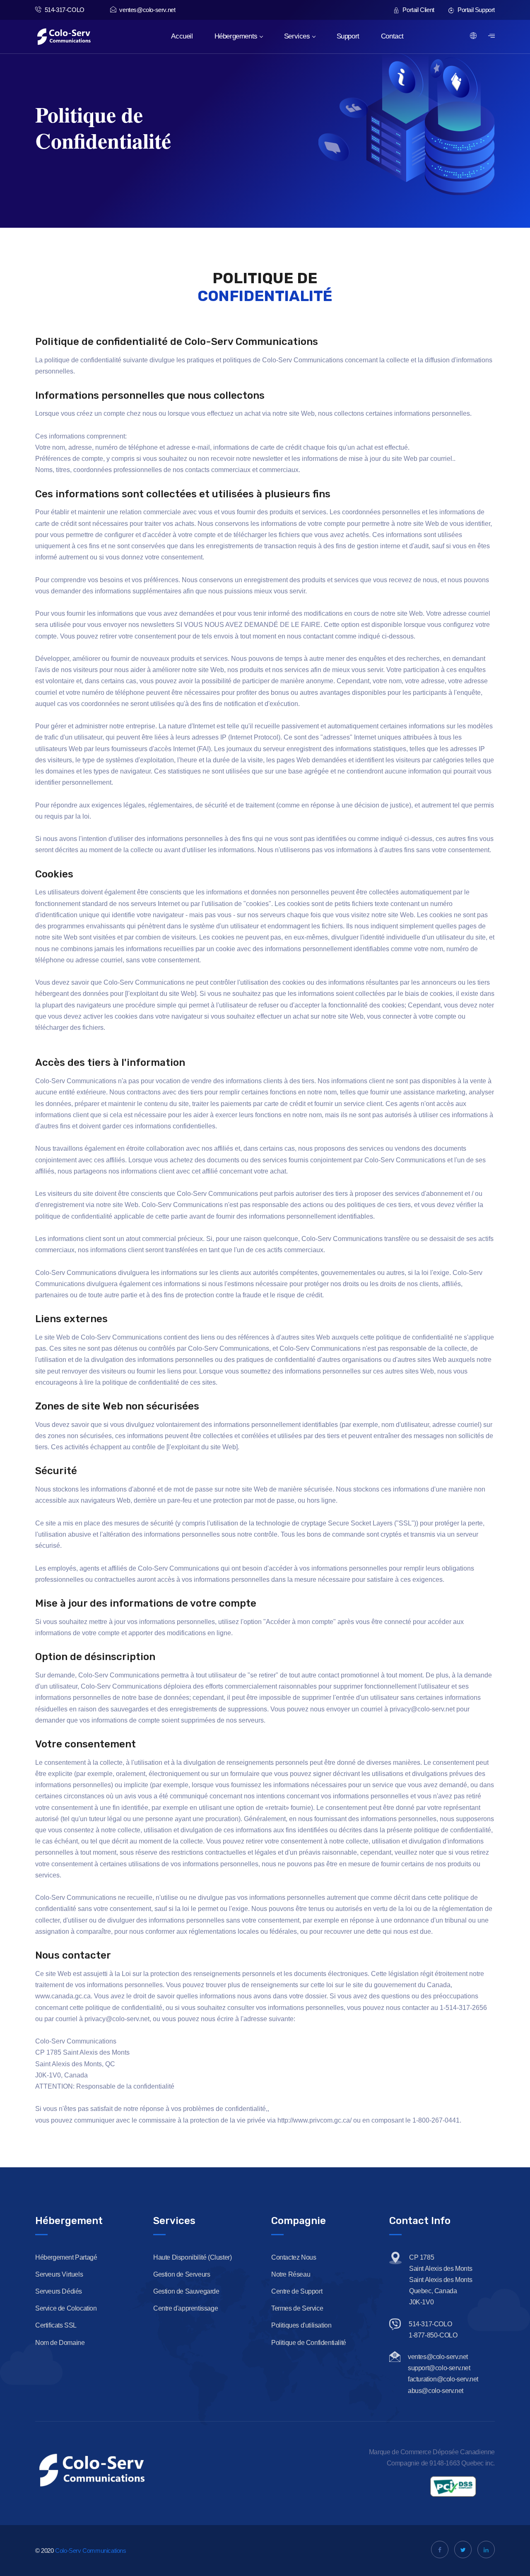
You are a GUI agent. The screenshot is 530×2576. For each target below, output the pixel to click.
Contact (392, 36)
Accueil (182, 36)
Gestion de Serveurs (182, 2274)
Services (297, 36)
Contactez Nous (294, 2257)
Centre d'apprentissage (185, 2308)
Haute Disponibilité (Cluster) (192, 2257)
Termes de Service (297, 2308)
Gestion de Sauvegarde (186, 2291)
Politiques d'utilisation (301, 2325)
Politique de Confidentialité (309, 2343)
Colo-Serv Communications (90, 2551)
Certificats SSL (56, 2325)
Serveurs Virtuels (59, 2274)
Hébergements (236, 36)
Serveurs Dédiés (59, 2291)
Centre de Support (297, 2291)
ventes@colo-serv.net (147, 10)
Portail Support (475, 10)
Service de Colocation (66, 2308)
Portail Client (418, 10)
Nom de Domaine (60, 2343)
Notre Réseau (291, 2274)
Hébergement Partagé (66, 2257)
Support (348, 36)
